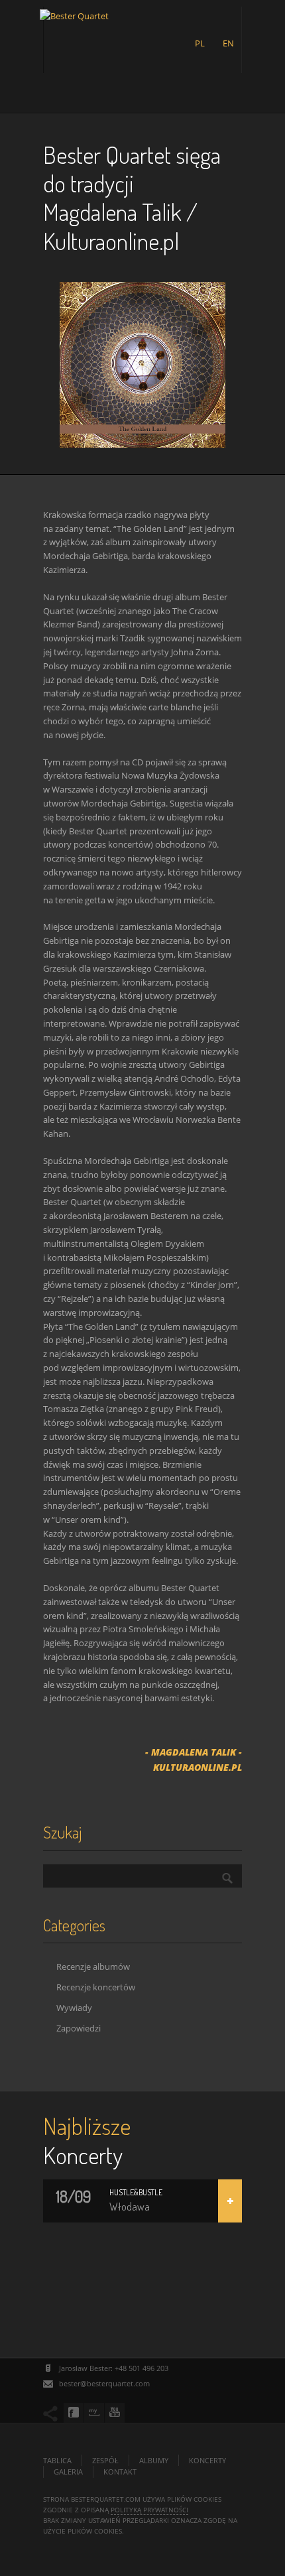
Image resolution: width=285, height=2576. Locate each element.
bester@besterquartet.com (104, 2383)
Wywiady (74, 2008)
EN (228, 43)
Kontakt (120, 2472)
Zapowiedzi (79, 2028)
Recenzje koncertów (96, 1987)
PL (200, 43)
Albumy (154, 2460)
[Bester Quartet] (74, 31)
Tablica (57, 2460)
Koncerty (207, 2460)
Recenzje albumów (93, 1966)
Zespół (105, 2460)
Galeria (68, 2472)
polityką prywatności (149, 2510)
